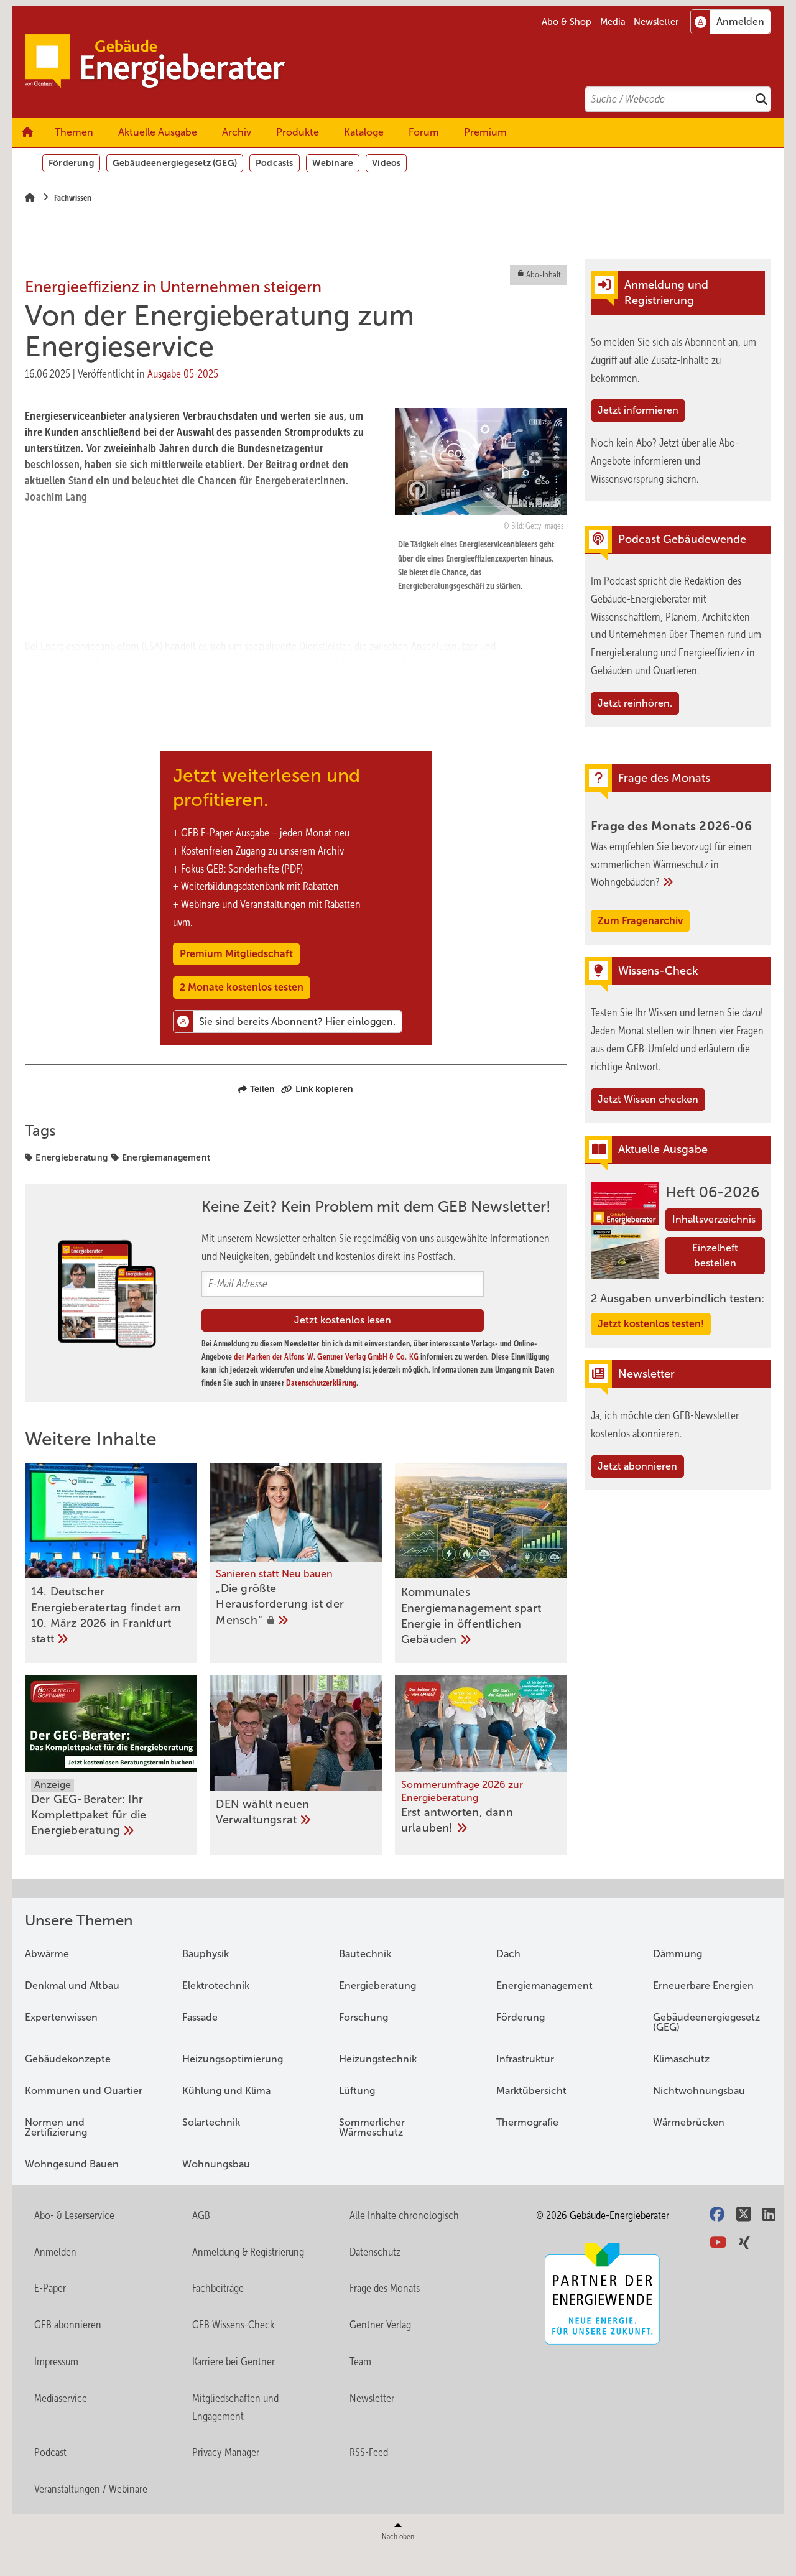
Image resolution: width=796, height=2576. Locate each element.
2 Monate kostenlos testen (242, 987)
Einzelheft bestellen (715, 1255)
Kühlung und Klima (226, 2091)
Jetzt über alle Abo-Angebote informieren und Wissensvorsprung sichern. (665, 461)
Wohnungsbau (216, 2164)
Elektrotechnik (216, 1985)
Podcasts (275, 163)
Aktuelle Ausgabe (158, 132)
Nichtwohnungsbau (699, 2091)
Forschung (363, 2017)
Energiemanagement (166, 1157)
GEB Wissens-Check (233, 2325)
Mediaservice (61, 2398)
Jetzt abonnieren (637, 1466)
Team (360, 2361)
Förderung (71, 163)
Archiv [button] (237, 132)
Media (613, 22)
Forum (424, 132)
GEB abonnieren (68, 2325)
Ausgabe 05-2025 (183, 374)
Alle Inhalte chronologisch (404, 2215)
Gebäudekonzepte (68, 2059)
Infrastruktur (525, 2059)
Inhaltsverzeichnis (714, 1219)
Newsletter (656, 22)
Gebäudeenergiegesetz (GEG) (175, 163)
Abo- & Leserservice (74, 2215)
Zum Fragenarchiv (640, 921)
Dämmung (678, 1954)
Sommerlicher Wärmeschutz (372, 2127)
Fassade (200, 2017)
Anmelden (55, 2252)
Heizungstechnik (378, 2059)
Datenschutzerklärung (321, 1383)
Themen (74, 132)
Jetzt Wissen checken (648, 1099)
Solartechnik (211, 2122)
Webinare (333, 163)
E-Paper (50, 2288)
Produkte (298, 132)
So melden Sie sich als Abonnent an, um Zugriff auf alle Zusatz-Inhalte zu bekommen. (673, 360)
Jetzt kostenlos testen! (651, 1324)
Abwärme (47, 1954)
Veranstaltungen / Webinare (91, 2489)
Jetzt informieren (638, 410)
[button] (237, 132)
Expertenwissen (61, 2017)
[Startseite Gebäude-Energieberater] (404, 62)
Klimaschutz (681, 2059)
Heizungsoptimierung (233, 2059)
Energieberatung (72, 1157)
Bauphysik (206, 1954)
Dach (508, 1954)
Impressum (56, 2361)
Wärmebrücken (689, 2122)
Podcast (50, 2452)
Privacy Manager (226, 2452)
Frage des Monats (385, 2288)
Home (27, 132)
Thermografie (527, 2122)
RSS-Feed (369, 2452)
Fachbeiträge (218, 2288)
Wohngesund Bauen (72, 2164)
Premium (485, 132)
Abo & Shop (567, 22)
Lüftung (357, 2091)
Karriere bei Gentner (234, 2361)
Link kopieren (324, 1089)
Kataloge (364, 132)
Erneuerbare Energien (703, 1985)
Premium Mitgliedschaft (236, 954)
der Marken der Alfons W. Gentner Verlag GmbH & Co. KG (326, 1357)
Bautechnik (365, 1954)
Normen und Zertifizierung (56, 2127)
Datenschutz (375, 2252)
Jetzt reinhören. (635, 703)
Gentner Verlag (380, 2325)
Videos (386, 163)
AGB (201, 2215)
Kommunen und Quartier (84, 2091)
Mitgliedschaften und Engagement (235, 2407)
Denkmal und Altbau (72, 1985)
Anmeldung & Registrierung (248, 2252)
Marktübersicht (531, 2091)
